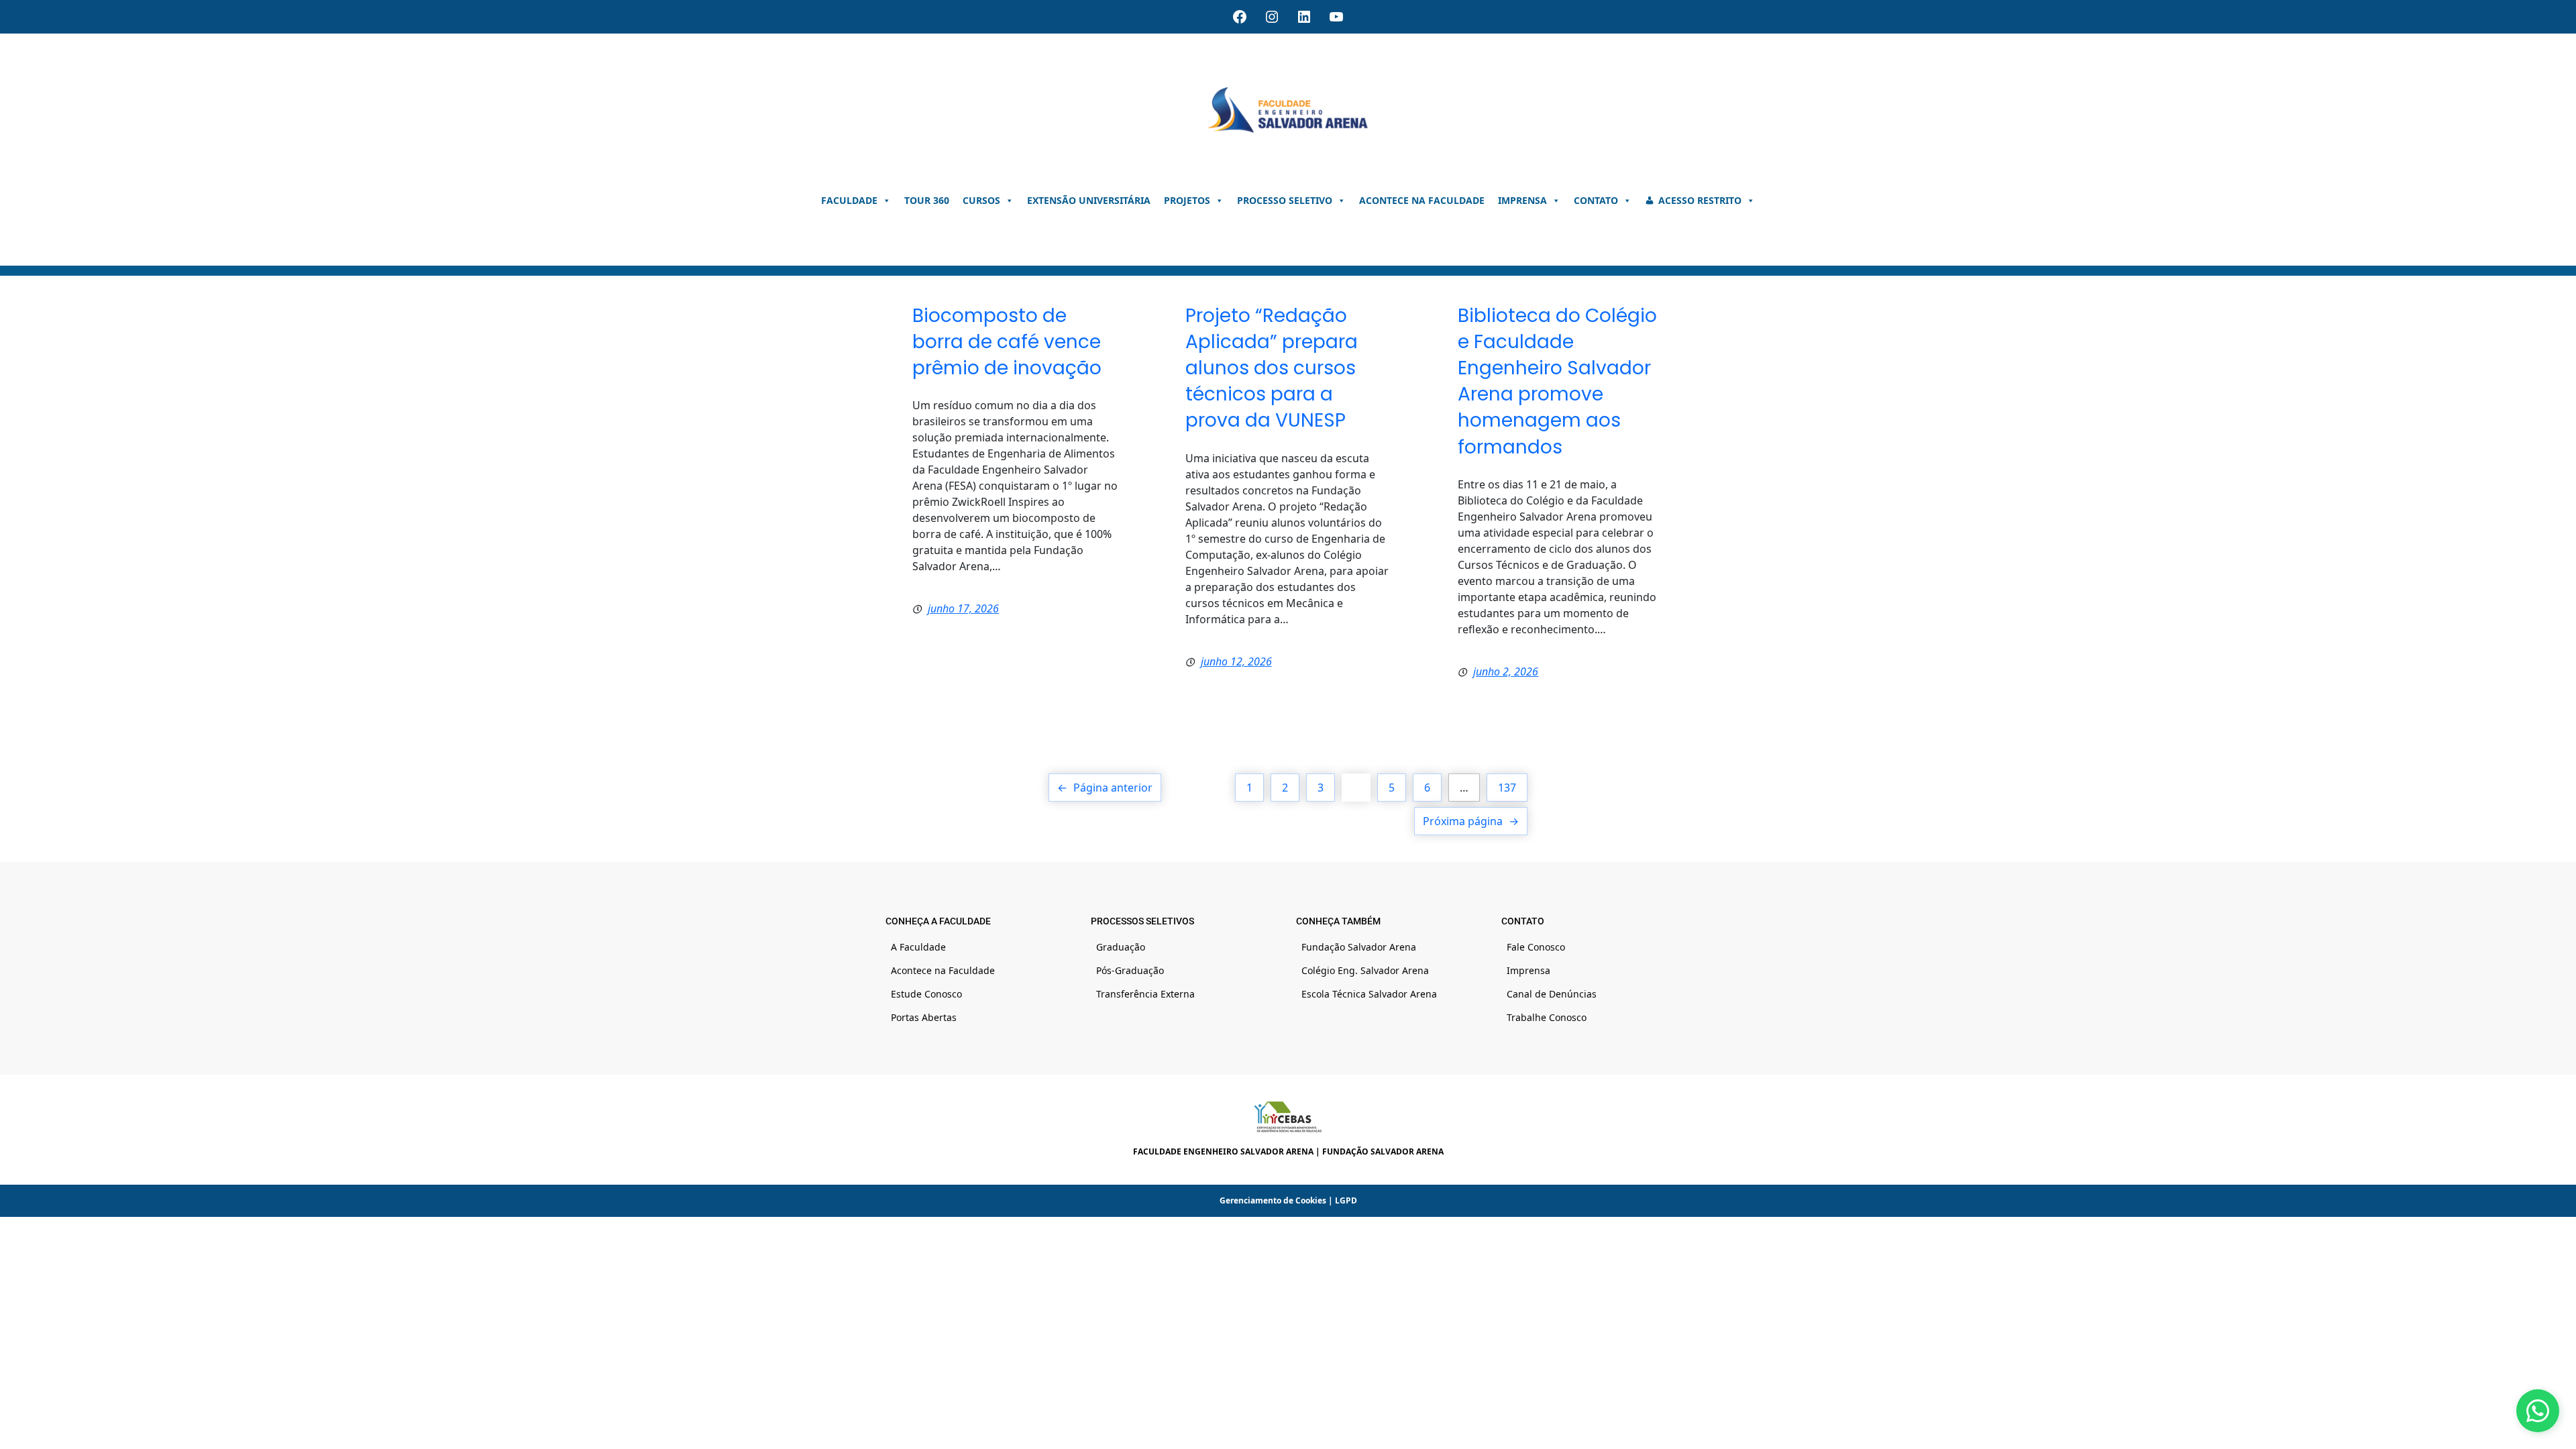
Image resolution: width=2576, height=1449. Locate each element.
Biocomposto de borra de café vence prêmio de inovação (1007, 342)
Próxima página (1471, 821)
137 (1507, 788)
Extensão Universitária (1089, 200)
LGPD (1346, 1200)
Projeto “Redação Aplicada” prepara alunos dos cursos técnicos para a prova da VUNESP (1272, 368)
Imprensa (1522, 200)
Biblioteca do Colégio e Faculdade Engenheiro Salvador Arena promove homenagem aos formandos (1557, 381)
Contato (1596, 200)
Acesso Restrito (1700, 200)
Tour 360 (927, 200)
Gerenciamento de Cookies (1273, 1200)
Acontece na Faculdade (1422, 200)
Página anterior (1105, 788)
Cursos (981, 200)
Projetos (1187, 200)
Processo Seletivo (1285, 200)
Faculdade (849, 200)
